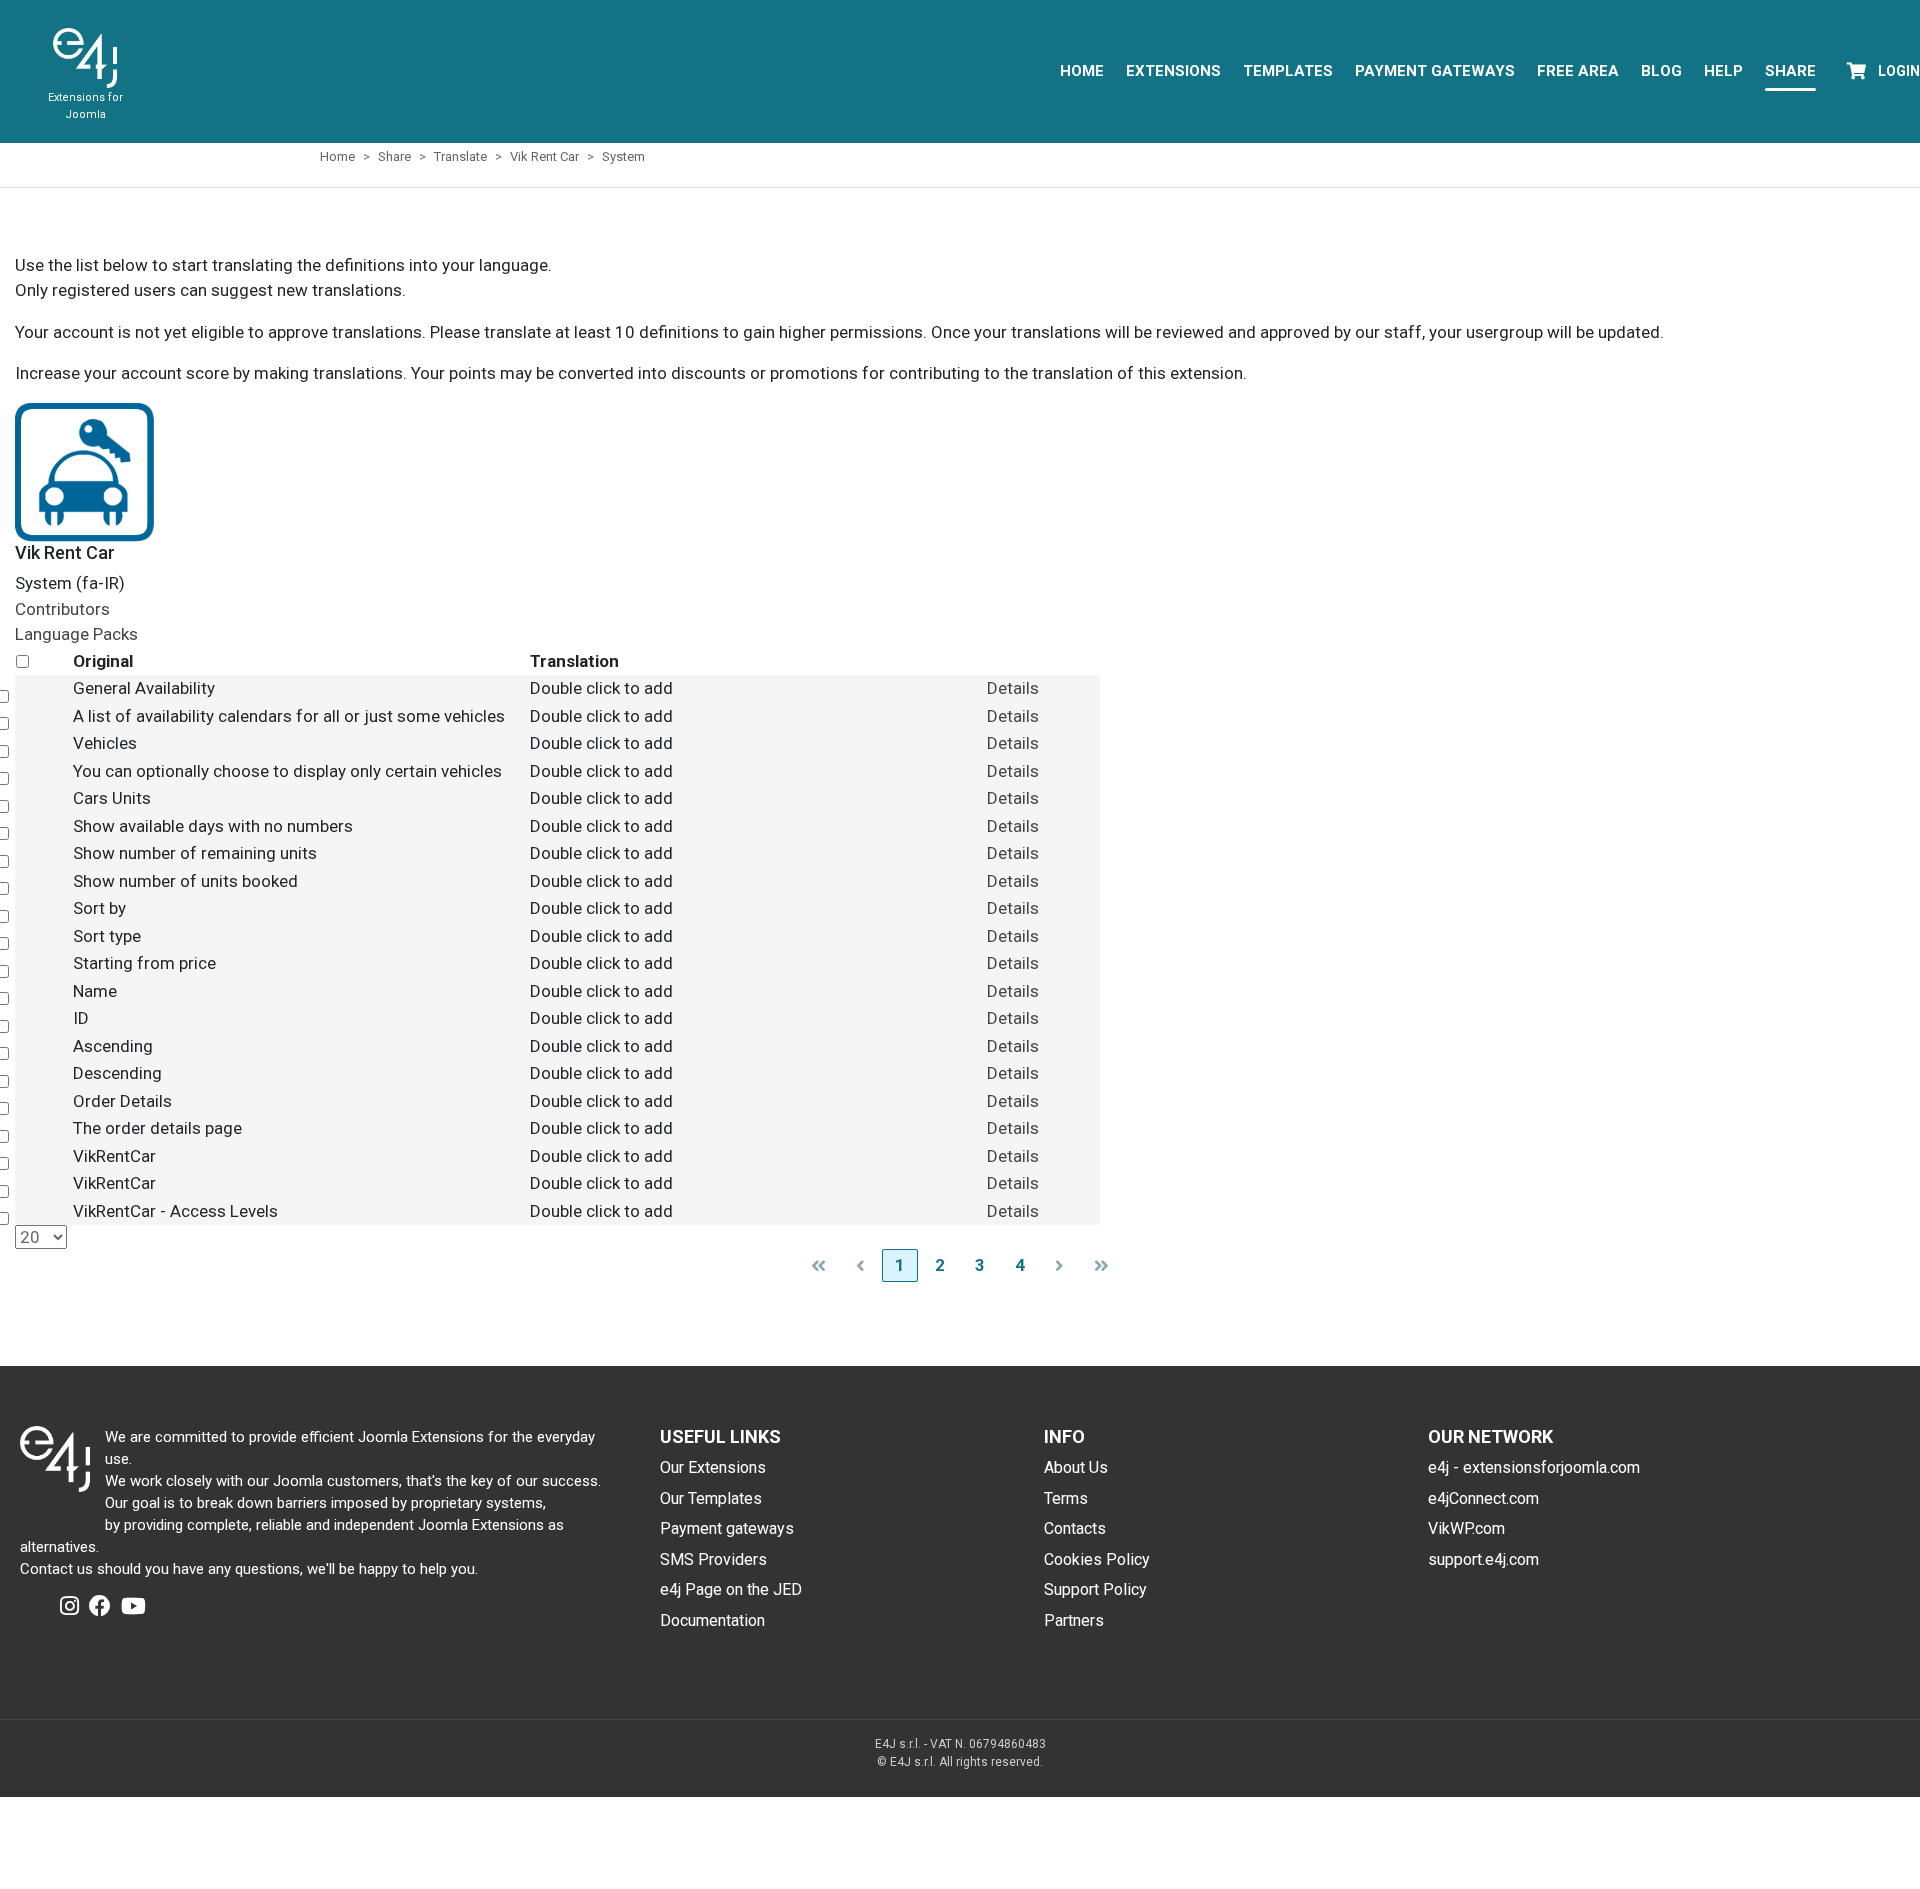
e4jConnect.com (1483, 1498)
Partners (1074, 1620)
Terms (1066, 1498)
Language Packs (76, 634)
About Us (1076, 1467)
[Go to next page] (1059, 1265)
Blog (1661, 71)
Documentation (712, 1620)
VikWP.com (1466, 1528)
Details (1013, 688)
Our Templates (711, 1498)
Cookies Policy (1097, 1559)
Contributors (62, 609)
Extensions (1173, 71)
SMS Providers (713, 1559)
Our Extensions (713, 1467)
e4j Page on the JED (731, 1589)
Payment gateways (727, 1528)
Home (1082, 71)
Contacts (1075, 1528)
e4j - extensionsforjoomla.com (1534, 1467)
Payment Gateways (1435, 71)
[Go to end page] (1101, 1265)
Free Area (1578, 71)
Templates (1288, 71)
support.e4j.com (1483, 1559)
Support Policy (1095, 1589)
